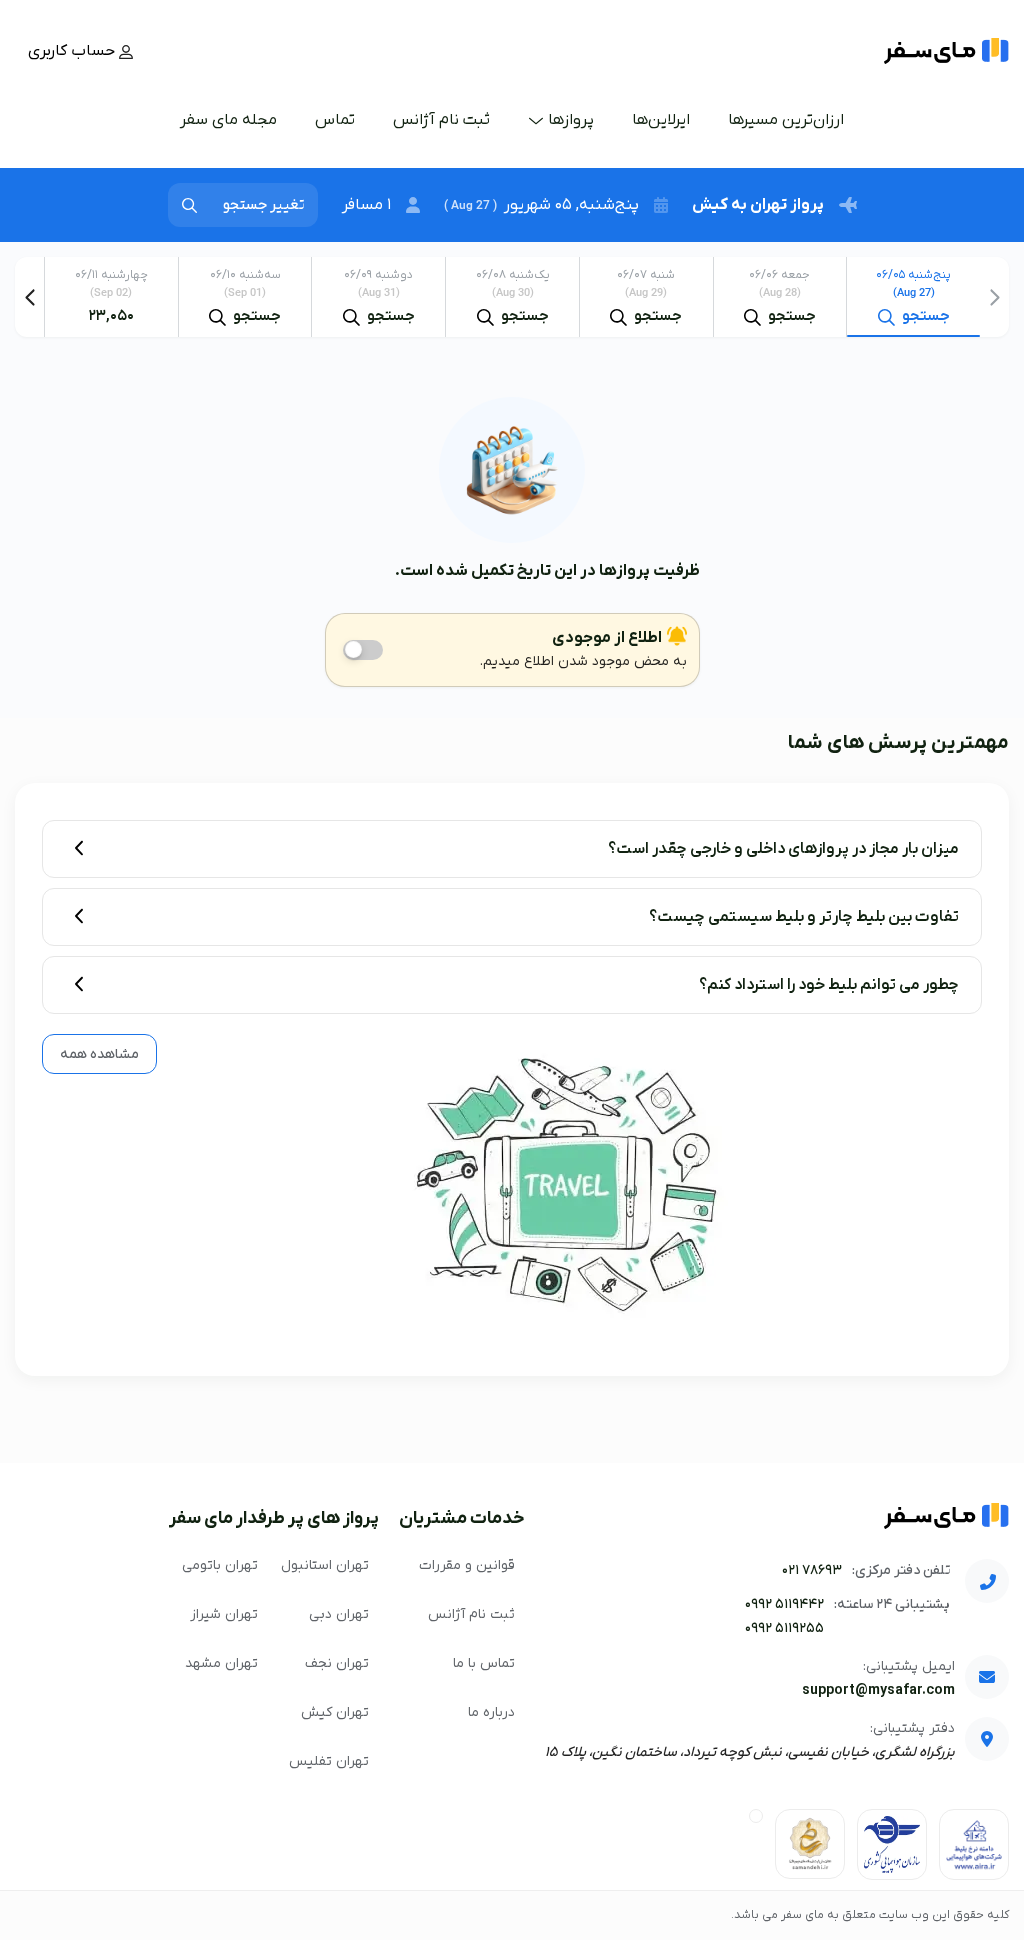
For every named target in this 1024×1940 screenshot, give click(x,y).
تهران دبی (339, 1614)
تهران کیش (335, 1712)
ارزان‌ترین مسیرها (786, 120)
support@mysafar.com (878, 1690)
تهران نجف (337, 1663)
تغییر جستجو (263, 205)
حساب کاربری (73, 51)
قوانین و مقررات (467, 1565)
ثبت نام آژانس (441, 120)
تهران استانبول (325, 1565)
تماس (335, 120)
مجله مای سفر (228, 120)
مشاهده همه (99, 1054)
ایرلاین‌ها (661, 120)
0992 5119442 (784, 1604)
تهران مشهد (221, 1663)
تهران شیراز (224, 1614)
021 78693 (812, 1570)
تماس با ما (484, 1663)
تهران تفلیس (329, 1761)
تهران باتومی (220, 1565)
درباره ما (491, 1712)
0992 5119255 (784, 1628)
